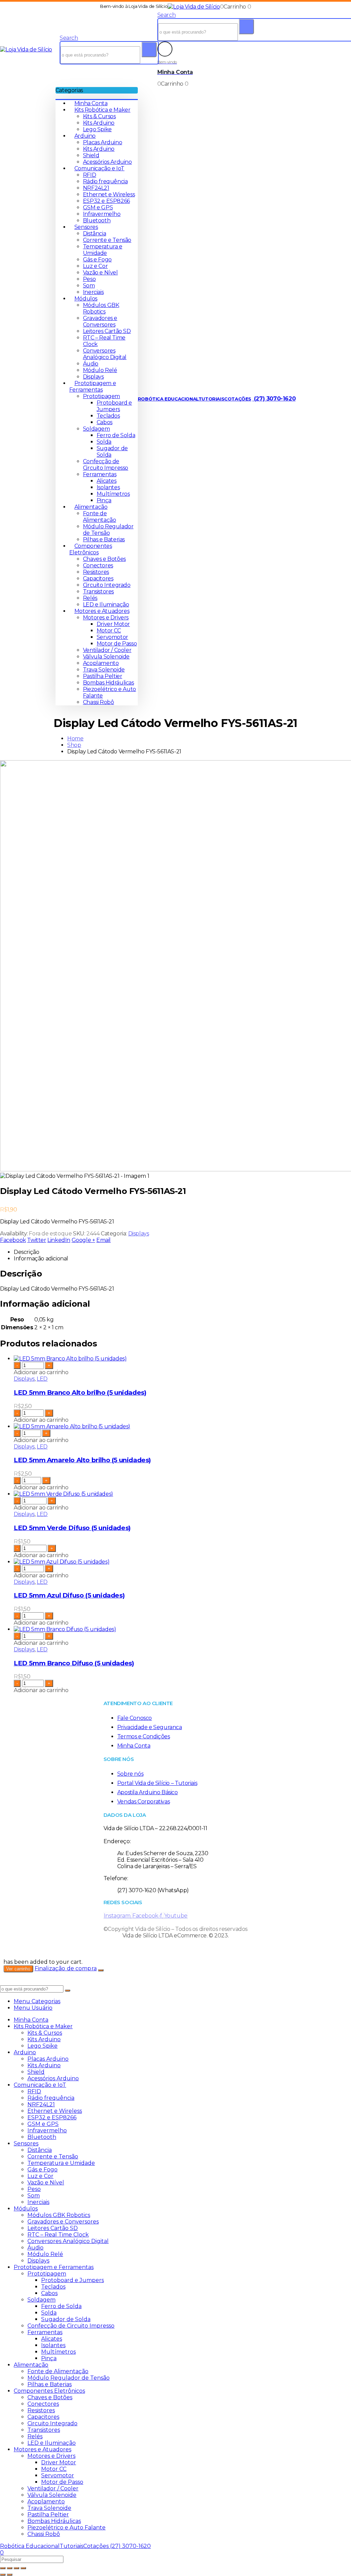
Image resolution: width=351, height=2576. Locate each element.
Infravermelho (102, 214)
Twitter (37, 1240)
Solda (104, 442)
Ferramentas (100, 474)
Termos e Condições (144, 1736)
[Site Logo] (194, 7)
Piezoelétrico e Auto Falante (66, 2528)
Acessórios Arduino (107, 162)
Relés (90, 598)
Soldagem (96, 429)
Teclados (108, 416)
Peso (89, 279)
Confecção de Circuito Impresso (106, 465)
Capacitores (98, 578)
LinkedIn (59, 1240)
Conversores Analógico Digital (105, 354)
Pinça (104, 500)
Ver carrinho (18, 1969)
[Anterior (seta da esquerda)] (3, 2575)
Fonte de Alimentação (100, 517)
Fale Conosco (135, 1718)
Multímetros (113, 494)
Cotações (238, 399)
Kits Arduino (99, 123)
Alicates (107, 481)
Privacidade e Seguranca (150, 1727)
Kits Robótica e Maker (102, 110)
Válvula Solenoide (106, 657)
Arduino (85, 136)
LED (42, 1379)
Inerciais (93, 292)
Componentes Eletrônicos (91, 549)
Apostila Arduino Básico (148, 1792)
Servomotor (112, 637)
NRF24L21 (96, 188)
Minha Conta (91, 103)
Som (89, 286)
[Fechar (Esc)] (23, 2568)
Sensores (86, 227)
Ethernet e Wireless (109, 194)
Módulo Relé (100, 370)
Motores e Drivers (106, 618)
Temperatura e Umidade (103, 250)
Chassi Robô (99, 702)
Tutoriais (211, 399)
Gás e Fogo (97, 260)
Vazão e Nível (100, 273)
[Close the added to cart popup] (101, 1970)
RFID (89, 175)
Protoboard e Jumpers (114, 406)
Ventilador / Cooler (107, 650)
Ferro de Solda (116, 435)
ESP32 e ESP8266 (106, 201)
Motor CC (109, 631)
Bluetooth (97, 220)
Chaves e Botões (104, 559)
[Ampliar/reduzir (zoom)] (3, 2568)
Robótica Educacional (168, 399)
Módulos (86, 299)
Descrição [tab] (26, 1252)
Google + (83, 1240)
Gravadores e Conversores (100, 321)
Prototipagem (101, 396)
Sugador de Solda (66, 2319)
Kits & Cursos (99, 116)
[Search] (149, 50)
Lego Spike (97, 129)
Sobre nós (130, 1774)
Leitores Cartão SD (107, 331)
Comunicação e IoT (99, 168)
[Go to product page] (182, 1359)
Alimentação (91, 507)
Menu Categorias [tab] (37, 2001)
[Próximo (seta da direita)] (10, 2575)
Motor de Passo (117, 644)
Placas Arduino (102, 142)
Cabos (105, 422)
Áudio (91, 364)
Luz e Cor (95, 266)
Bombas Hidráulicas (108, 683)
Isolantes (108, 487)
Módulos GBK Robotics (101, 308)
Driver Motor (113, 624)
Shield (91, 155)
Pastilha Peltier (103, 676)
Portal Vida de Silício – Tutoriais (157, 1783)
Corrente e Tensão (107, 240)
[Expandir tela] (10, 2568)
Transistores (98, 591)
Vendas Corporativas (143, 1802)
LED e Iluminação (106, 605)
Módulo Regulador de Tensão (108, 530)
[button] (69, 38)
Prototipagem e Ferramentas (93, 386)
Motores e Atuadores (102, 611)
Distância (94, 233)
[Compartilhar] (16, 2568)
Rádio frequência (105, 181)
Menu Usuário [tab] (33, 2008)
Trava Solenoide (104, 670)
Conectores (98, 565)
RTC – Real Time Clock (58, 2235)
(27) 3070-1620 (274, 399)
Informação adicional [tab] (41, 1259)
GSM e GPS (98, 207)
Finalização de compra (66, 1968)
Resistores (96, 572)
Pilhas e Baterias (104, 539)
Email (104, 1240)
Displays (93, 377)
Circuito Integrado (107, 585)
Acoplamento (101, 663)
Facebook (13, 1240)
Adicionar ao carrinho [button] (41, 1372)
